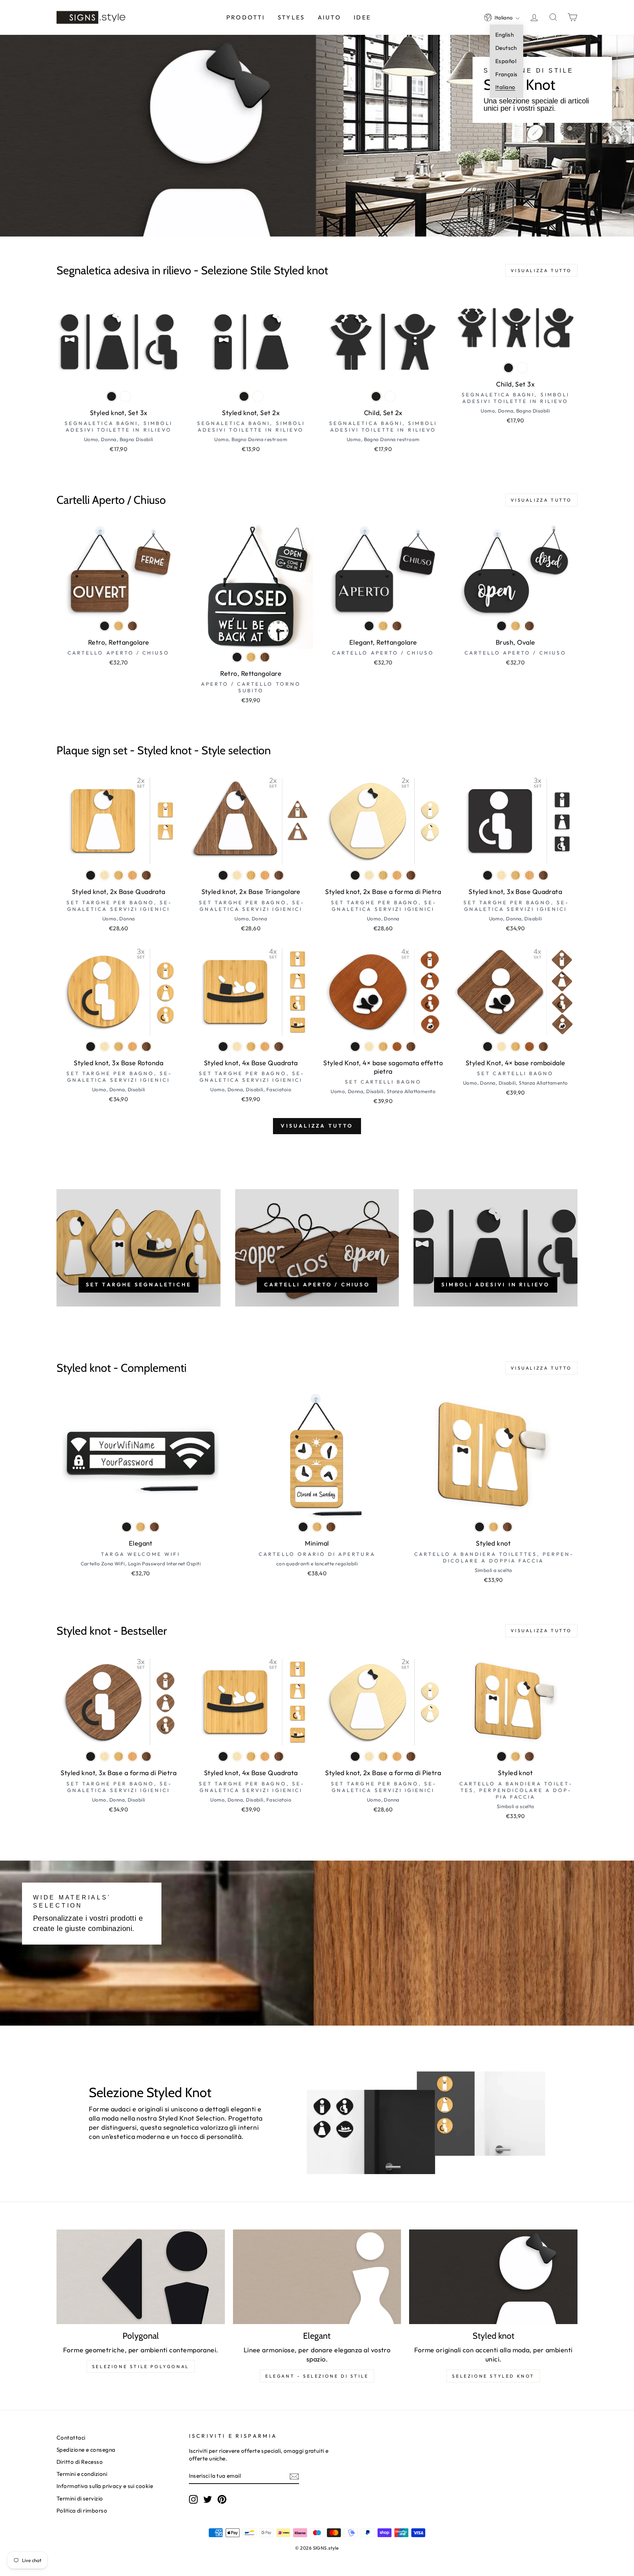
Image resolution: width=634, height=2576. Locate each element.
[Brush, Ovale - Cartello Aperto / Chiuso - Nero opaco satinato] (502, 626)
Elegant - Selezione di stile (317, 2376)
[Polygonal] (141, 2277)
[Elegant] (317, 2277)
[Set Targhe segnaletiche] (139, 1248)
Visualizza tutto (541, 270)
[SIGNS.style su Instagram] (193, 2499)
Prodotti (246, 17)
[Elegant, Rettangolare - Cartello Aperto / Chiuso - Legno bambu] (383, 626)
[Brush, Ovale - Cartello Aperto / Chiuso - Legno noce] (529, 626)
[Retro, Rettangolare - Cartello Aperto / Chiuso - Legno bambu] (119, 626)
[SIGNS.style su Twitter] (208, 2499)
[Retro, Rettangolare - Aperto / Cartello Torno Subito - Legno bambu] (251, 657)
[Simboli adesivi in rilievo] (495, 1248)
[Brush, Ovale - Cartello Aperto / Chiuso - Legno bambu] (515, 626)
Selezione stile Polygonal (141, 2366)
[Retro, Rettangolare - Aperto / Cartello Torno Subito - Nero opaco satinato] (237, 657)
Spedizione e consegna (86, 2450)
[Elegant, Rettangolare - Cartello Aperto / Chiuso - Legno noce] (397, 626)
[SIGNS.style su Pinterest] (222, 2499)
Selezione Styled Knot (493, 2376)
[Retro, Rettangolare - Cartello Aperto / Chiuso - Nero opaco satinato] (105, 626)
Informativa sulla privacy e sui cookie (105, 2486)
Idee (362, 17)
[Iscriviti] (294, 2476)
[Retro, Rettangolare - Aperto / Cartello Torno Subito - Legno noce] (265, 657)
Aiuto (329, 17)
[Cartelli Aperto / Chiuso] (317, 1248)
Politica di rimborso (82, 2511)
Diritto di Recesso (80, 2462)
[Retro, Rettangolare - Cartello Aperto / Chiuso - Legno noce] (132, 626)
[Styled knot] (493, 2277)
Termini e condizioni (82, 2474)
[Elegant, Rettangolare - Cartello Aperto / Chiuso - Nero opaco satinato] (369, 626)
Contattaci (71, 2438)
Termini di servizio (80, 2498)
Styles (291, 17)
